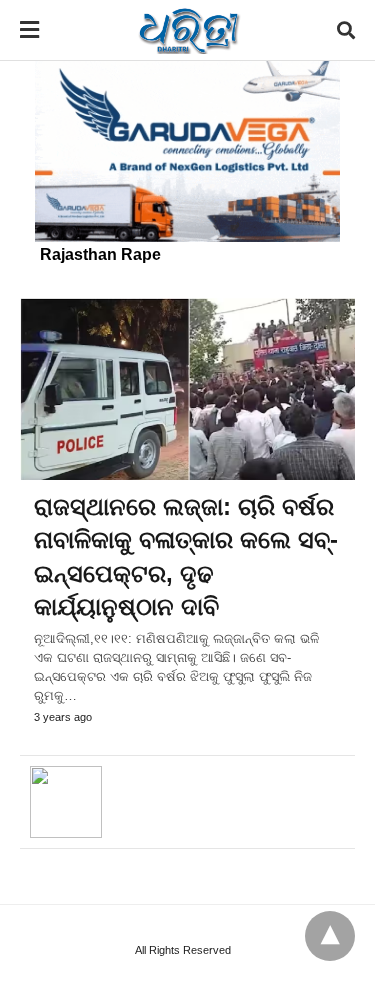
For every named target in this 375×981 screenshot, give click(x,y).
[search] (346, 30)
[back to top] (330, 936)
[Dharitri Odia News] (189, 30)
